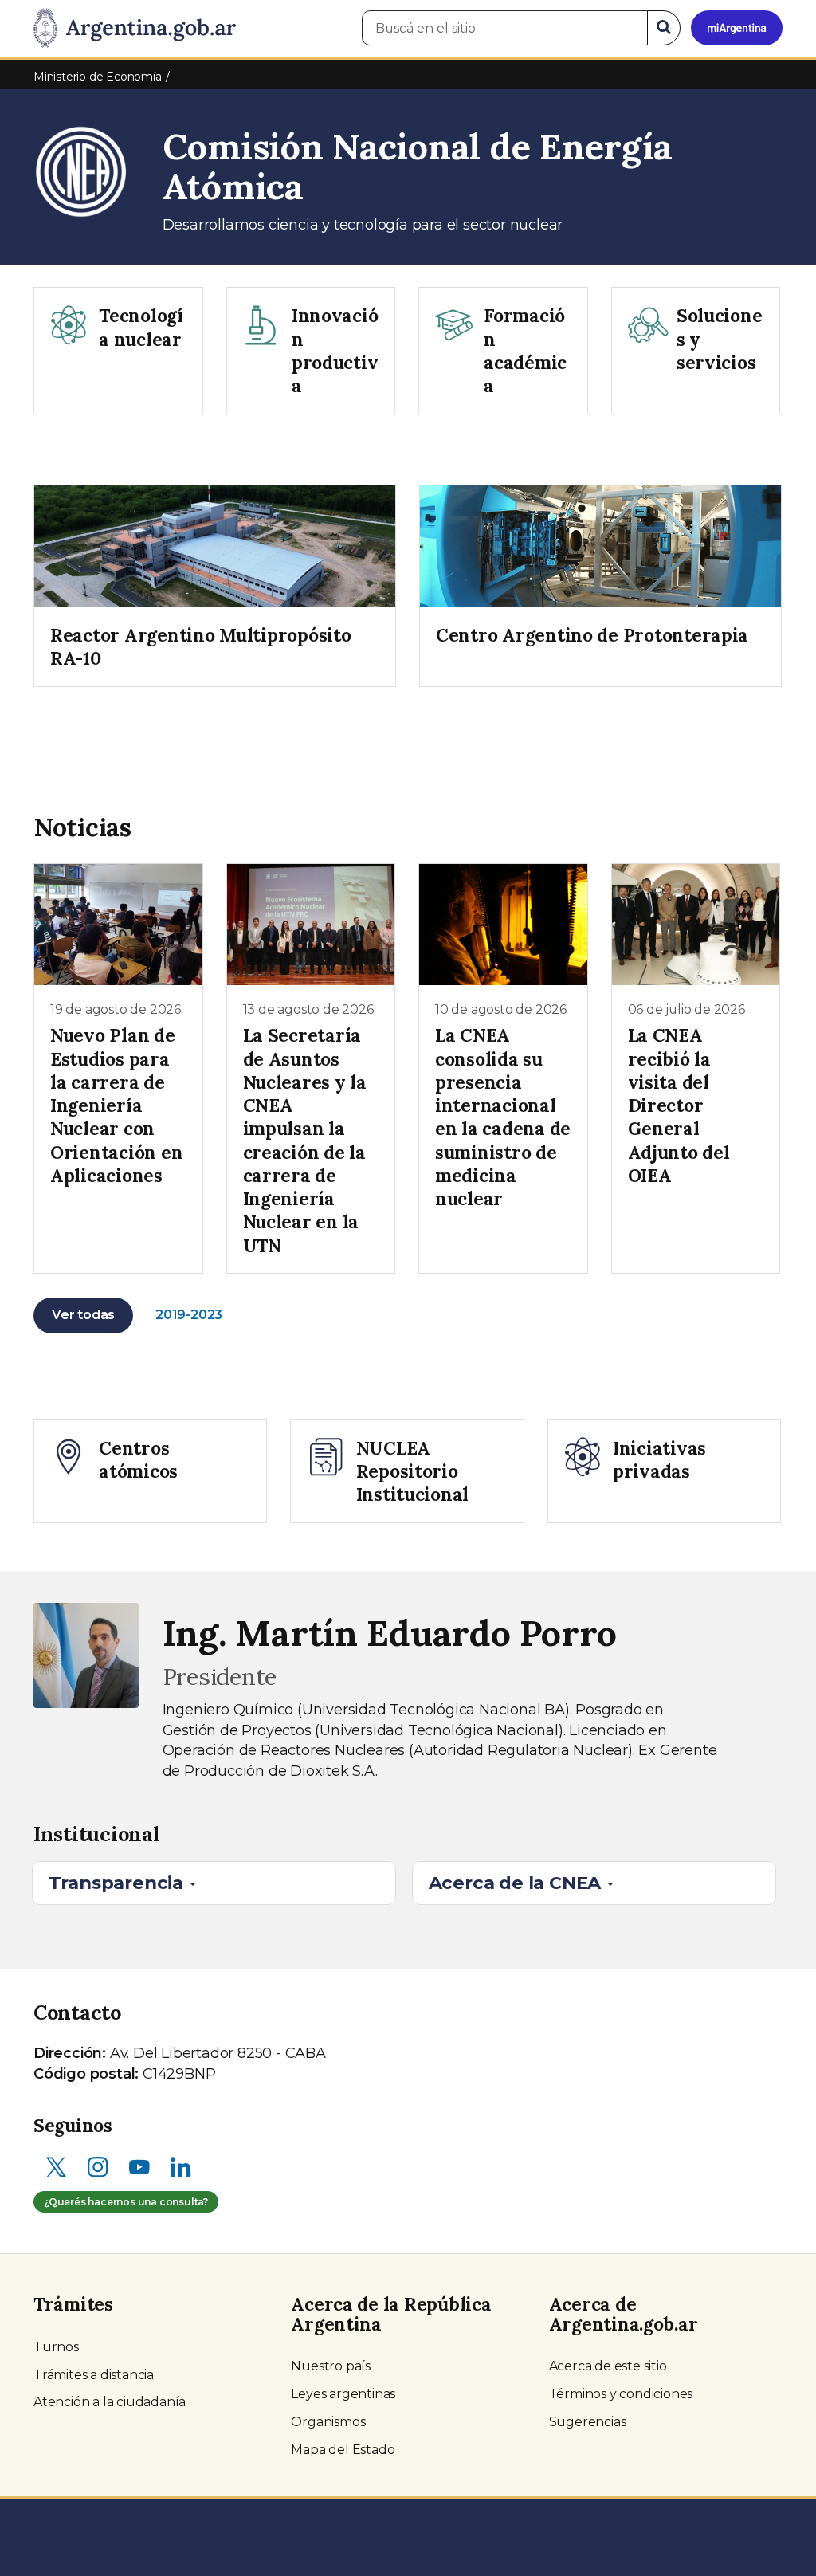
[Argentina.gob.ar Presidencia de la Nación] (135, 29)
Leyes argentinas (343, 2394)
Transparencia (118, 1883)
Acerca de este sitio (608, 2366)
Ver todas (83, 1315)
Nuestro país (331, 2366)
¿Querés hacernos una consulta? (126, 2202)
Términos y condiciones (621, 2394)
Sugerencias (588, 2422)
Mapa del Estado (343, 2450)
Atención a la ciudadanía (110, 2402)
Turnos (56, 2347)
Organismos (328, 2422)
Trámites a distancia (94, 2375)
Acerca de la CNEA (517, 1883)
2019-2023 (189, 1315)
